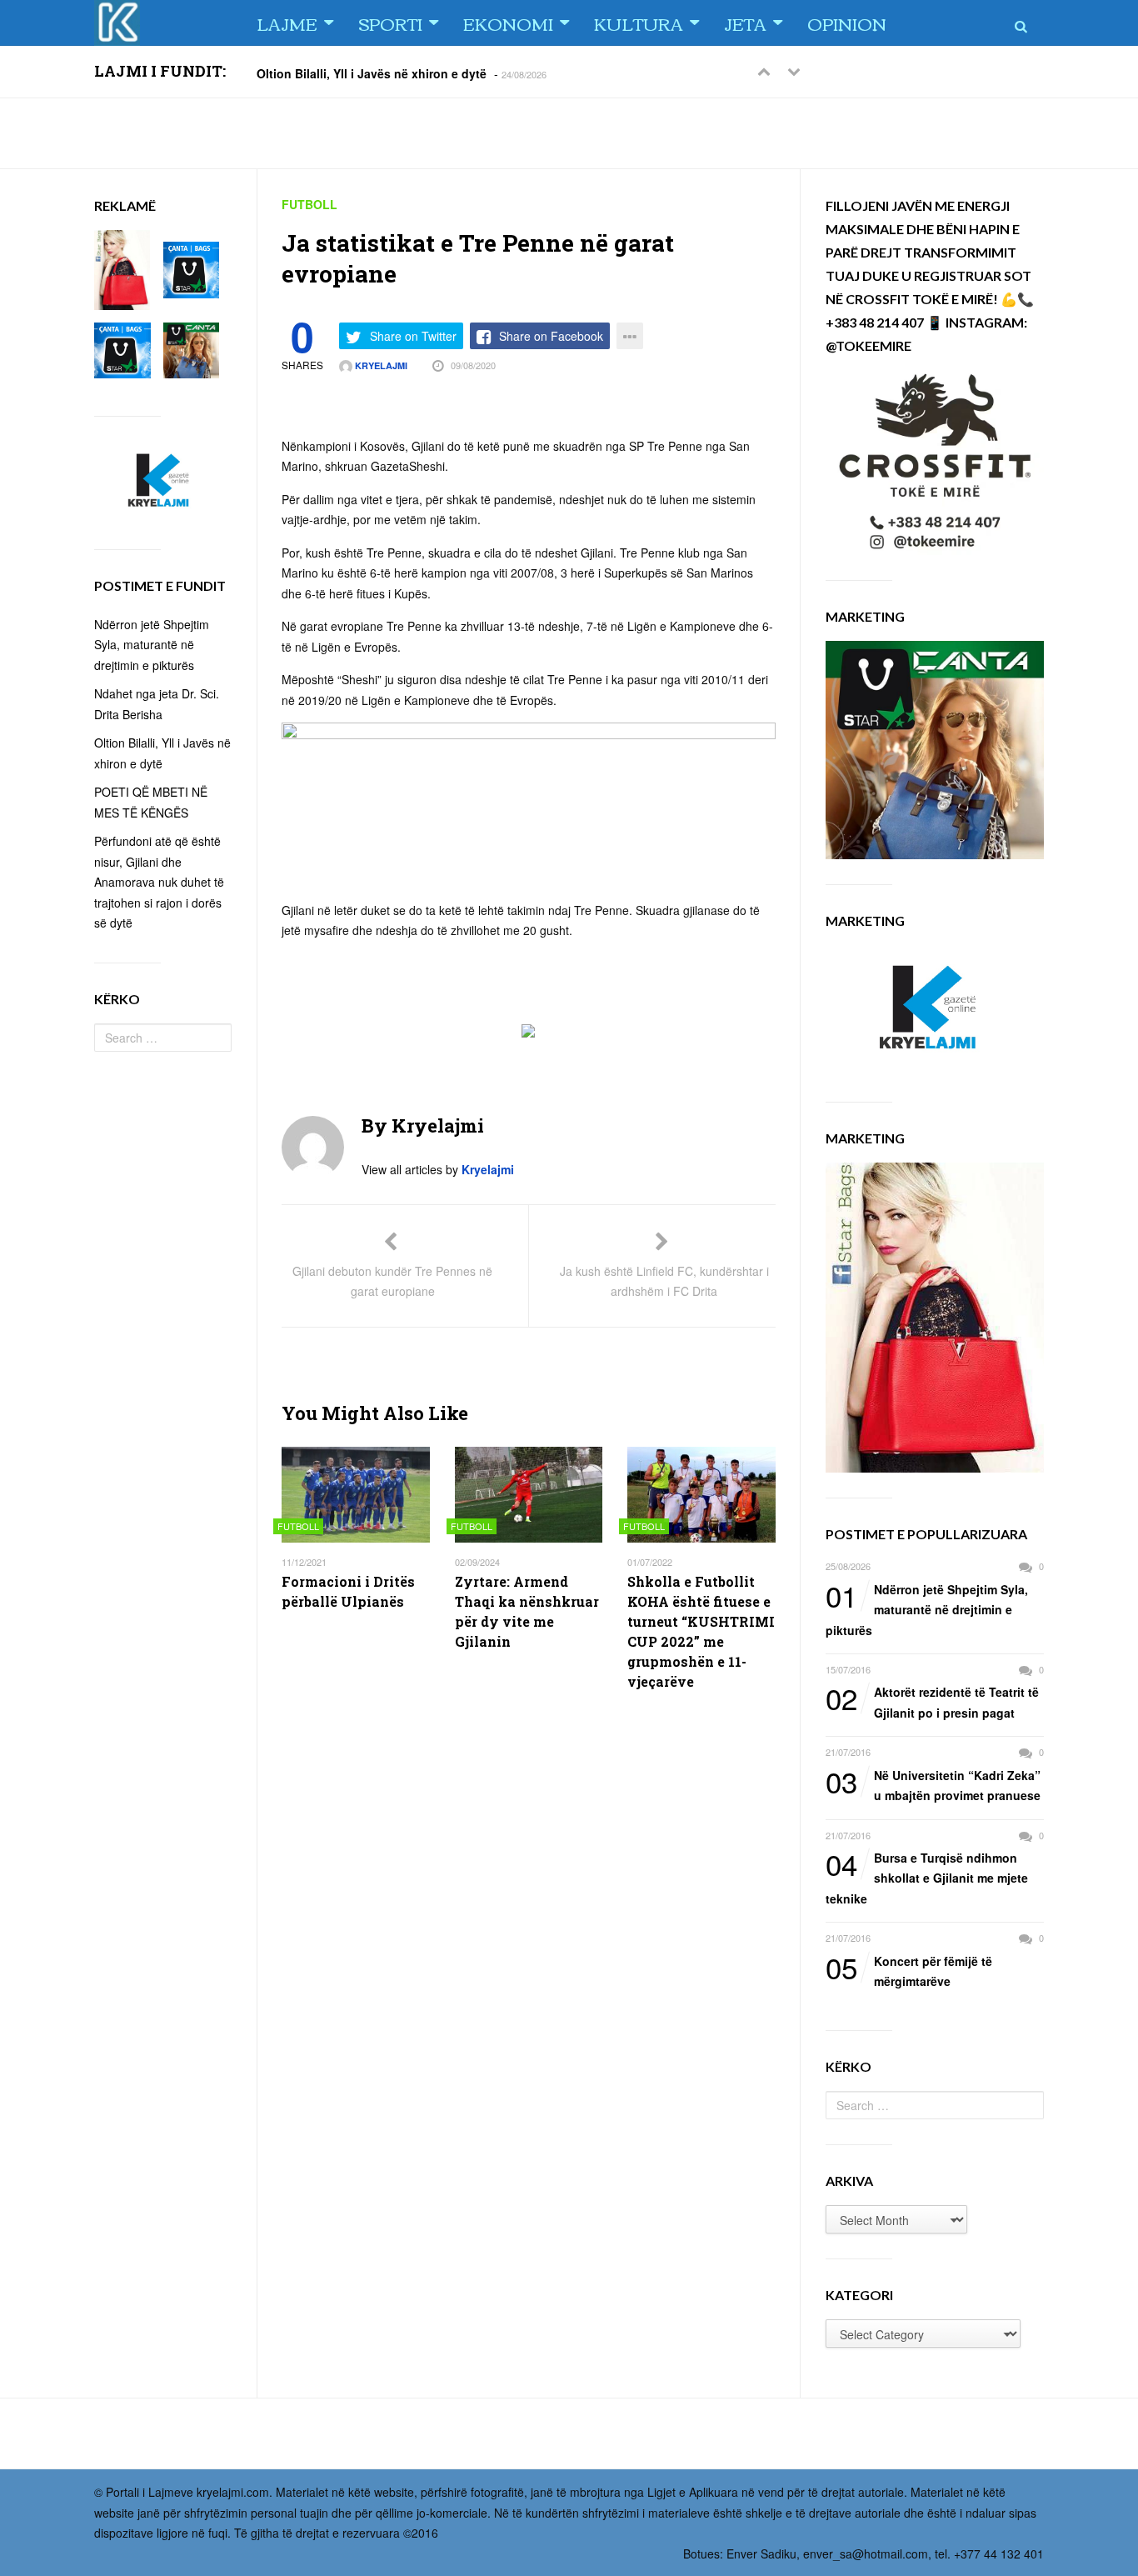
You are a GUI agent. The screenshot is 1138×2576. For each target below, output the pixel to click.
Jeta (745, 23)
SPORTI (390, 23)
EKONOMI (508, 23)
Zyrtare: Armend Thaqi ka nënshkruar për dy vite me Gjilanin (527, 1611)
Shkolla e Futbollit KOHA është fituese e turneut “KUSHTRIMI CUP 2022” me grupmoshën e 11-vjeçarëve (701, 1631)
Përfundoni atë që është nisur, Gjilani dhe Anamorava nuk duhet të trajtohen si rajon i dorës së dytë (159, 882)
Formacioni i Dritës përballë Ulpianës (348, 1591)
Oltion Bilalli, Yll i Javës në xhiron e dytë (372, 73)
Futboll (309, 204)
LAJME (287, 23)
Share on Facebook (551, 336)
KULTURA (639, 23)
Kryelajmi (380, 365)
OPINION (847, 23)
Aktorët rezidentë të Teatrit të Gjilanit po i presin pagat (932, 1701)
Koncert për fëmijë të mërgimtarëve (909, 1971)
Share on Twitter (413, 336)
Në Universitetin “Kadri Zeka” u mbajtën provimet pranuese (933, 1785)
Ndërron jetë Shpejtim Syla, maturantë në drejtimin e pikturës (927, 1609)
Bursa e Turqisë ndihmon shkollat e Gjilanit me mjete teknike (927, 1877)
